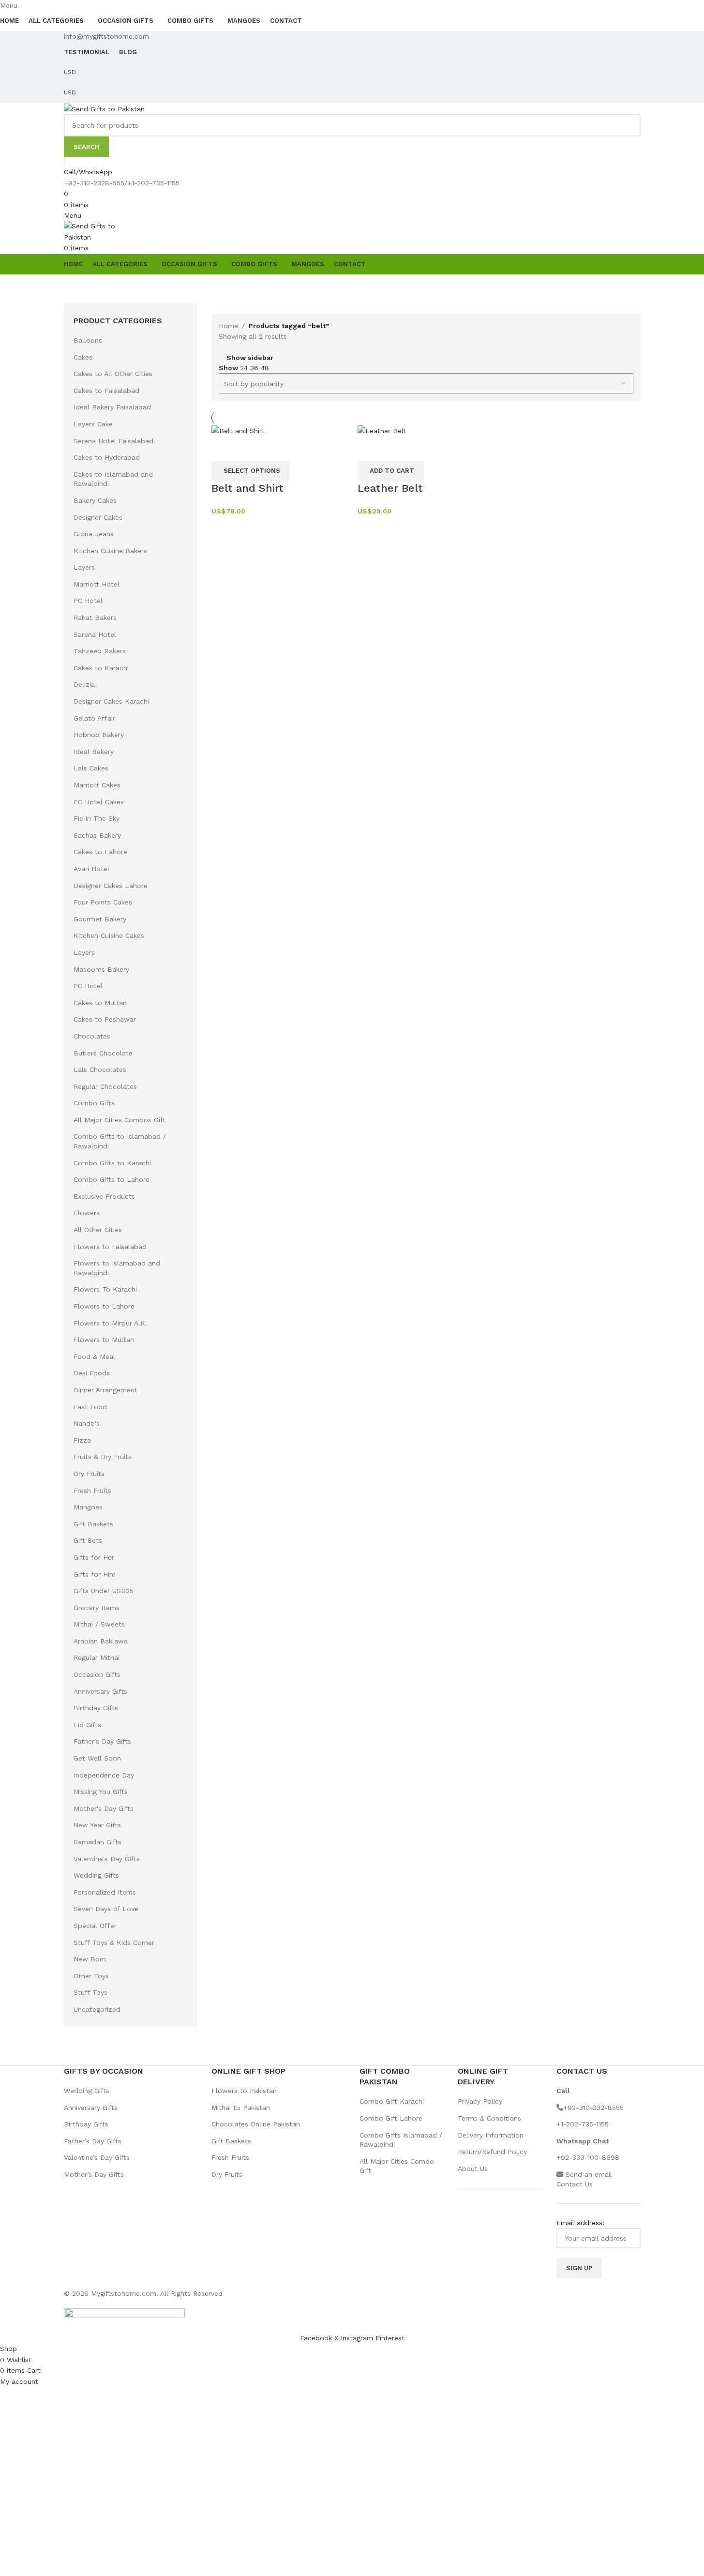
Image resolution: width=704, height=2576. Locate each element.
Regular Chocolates (105, 1086)
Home (228, 326)
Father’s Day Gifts (93, 2141)
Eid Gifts (87, 1725)
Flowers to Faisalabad (110, 1247)
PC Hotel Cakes (99, 802)
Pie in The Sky (97, 818)
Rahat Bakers (95, 618)
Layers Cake (93, 424)
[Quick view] (224, 449)
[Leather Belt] (382, 430)
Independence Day (104, 1775)
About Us (473, 2169)
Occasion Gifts (97, 1674)
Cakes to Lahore (100, 852)
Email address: (580, 2223)
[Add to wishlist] (250, 449)
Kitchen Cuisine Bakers (110, 551)
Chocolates (92, 1036)
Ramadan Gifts (97, 1842)
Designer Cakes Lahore (111, 886)
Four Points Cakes (103, 902)
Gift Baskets (93, 1524)
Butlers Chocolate (103, 1053)
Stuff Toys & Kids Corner (114, 1943)
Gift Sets (88, 1540)
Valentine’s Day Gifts (97, 2157)
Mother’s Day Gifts (94, 2174)
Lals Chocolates (100, 1070)
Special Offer (95, 1926)
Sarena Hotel (95, 634)
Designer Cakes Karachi (111, 701)
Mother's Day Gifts (104, 1808)
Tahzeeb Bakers (100, 651)
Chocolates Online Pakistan (256, 2124)
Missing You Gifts (101, 1792)
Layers (84, 567)
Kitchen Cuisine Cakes (109, 935)
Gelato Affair (94, 718)
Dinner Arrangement (105, 1390)
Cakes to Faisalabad (106, 391)
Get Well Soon (97, 1758)
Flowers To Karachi (105, 1289)
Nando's (87, 1423)
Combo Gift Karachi (392, 2101)
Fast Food (90, 1407)
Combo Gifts (94, 1103)
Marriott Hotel (97, 584)
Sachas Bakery (97, 835)
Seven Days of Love (106, 1909)
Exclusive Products (104, 1196)
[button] (391, 471)
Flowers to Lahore (104, 1306)
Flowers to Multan (104, 1340)
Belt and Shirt (247, 488)
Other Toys (91, 1976)
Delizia (84, 684)
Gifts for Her (94, 1557)
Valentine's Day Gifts (107, 1859)
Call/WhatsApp (88, 172)
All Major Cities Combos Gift (120, 1120)
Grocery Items (97, 1608)
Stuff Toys (90, 1992)
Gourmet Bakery (100, 919)
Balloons (88, 340)
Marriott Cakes (97, 785)
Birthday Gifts (96, 1708)
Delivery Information (491, 2135)
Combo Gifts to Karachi (112, 1163)
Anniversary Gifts (100, 1691)
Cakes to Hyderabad (107, 457)
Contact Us (575, 2184)
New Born (90, 1959)
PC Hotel (88, 601)
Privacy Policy (480, 2101)
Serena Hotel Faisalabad (113, 441)
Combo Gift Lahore (391, 2118)
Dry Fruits (89, 1474)
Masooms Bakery (101, 969)
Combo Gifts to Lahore (112, 1179)
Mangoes (88, 1507)
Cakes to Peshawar (105, 1019)
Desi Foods (92, 1373)
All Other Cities (98, 1230)
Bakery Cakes (95, 500)
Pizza (82, 1440)
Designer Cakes (98, 517)
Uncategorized (97, 2009)
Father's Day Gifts (102, 1741)
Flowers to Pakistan (244, 2091)
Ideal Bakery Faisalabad (112, 407)
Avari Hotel (91, 869)
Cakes (83, 357)
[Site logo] (104, 108)
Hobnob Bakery (99, 735)
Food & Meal (94, 1356)
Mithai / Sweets (99, 1624)
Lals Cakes (91, 768)
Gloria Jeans (94, 534)
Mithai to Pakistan (241, 2108)
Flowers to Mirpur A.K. (110, 1323)
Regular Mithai (97, 1657)
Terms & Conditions (489, 2118)
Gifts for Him (95, 1574)
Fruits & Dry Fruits (103, 1457)
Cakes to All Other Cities (113, 374)
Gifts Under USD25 (104, 1591)
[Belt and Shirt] (238, 430)
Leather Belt (390, 488)
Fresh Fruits (92, 1491)
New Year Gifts (97, 1825)
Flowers (87, 1213)
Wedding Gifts (96, 1875)
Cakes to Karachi (101, 668)
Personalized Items (105, 1892)
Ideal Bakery (94, 752)
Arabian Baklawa (101, 1641)
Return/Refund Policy (492, 2152)
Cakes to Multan (100, 1003)
